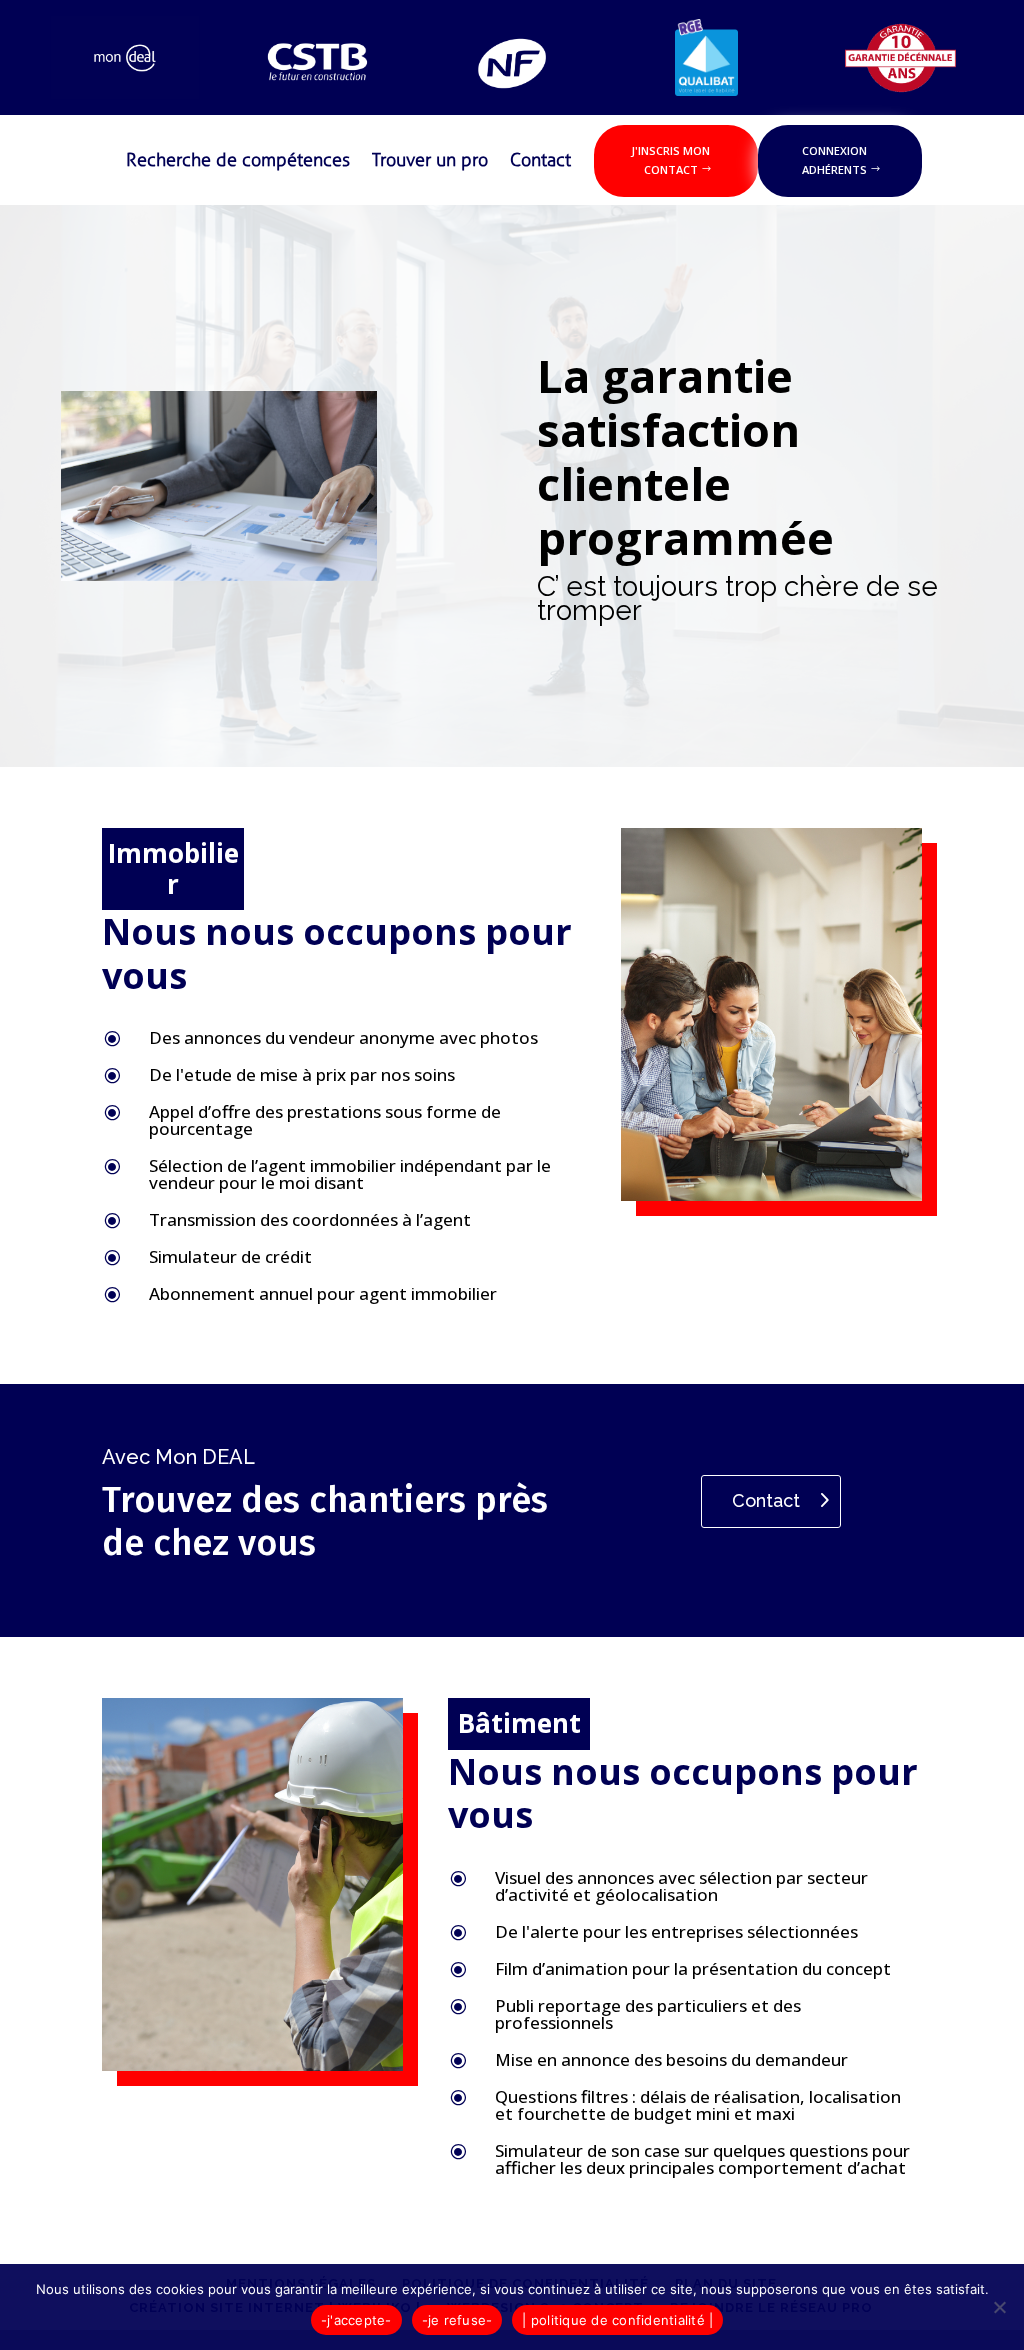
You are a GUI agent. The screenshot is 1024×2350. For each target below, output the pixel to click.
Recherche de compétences (238, 162)
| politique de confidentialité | (617, 2320)
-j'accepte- (356, 2320)
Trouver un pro (430, 162)
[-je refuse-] (999, 2307)
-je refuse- (457, 2320)
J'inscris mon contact (670, 160)
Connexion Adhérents (834, 160)
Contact (540, 162)
